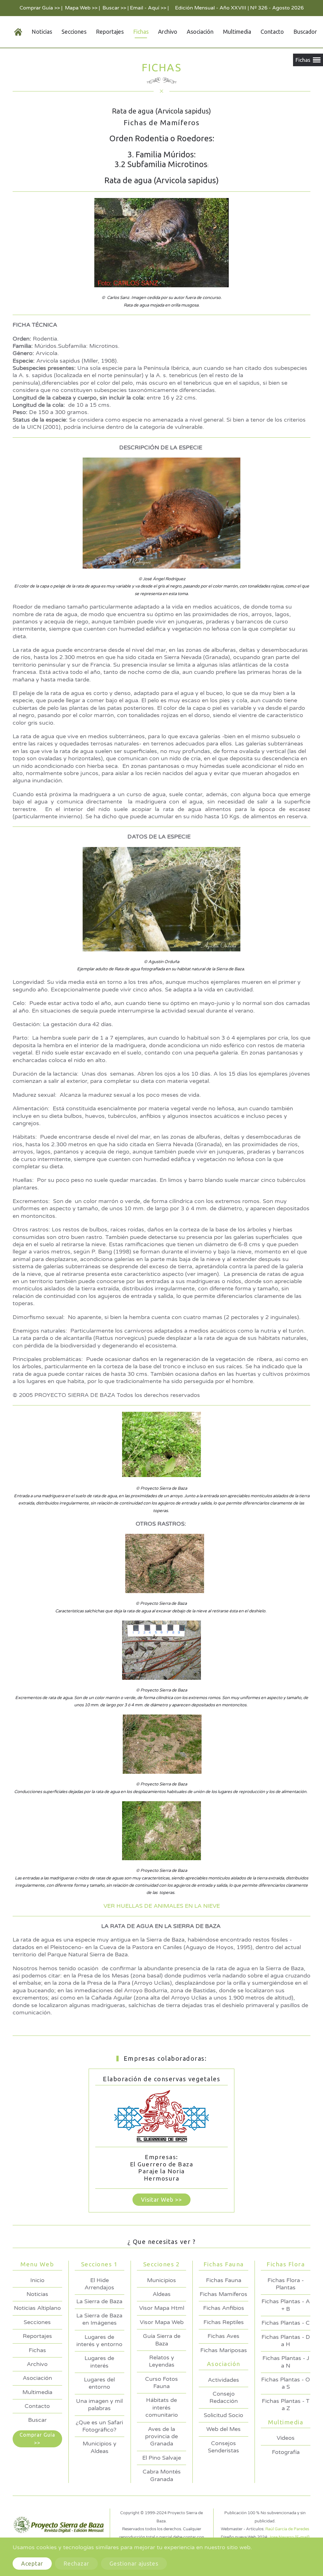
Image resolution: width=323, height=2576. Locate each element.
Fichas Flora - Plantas (286, 2284)
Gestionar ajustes (134, 2563)
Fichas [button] (141, 32)
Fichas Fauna (224, 2280)
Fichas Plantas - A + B (286, 2305)
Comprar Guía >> (40, 8)
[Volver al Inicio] (13, 32)
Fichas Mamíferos (223, 2294)
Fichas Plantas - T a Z (286, 2405)
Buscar (37, 2420)
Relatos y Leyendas (162, 2361)
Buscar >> (114, 8)
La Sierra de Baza (99, 2301)
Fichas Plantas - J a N (286, 2362)
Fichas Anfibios (224, 2308)
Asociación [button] (200, 32)
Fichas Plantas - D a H (286, 2341)
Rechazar (76, 2563)
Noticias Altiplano (37, 2308)
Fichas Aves (223, 2336)
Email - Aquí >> (148, 8)
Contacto (272, 32)
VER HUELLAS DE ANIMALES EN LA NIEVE (162, 1906)
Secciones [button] (74, 32)
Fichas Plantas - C (286, 2323)
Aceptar (32, 2563)
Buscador (305, 32)
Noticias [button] (42, 32)
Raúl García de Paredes (287, 2529)
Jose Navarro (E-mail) (289, 2537)
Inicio (37, 2280)
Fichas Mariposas (224, 2350)
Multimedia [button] (237, 32)
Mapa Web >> (81, 8)
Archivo (168, 32)
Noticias (37, 2294)
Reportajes (110, 32)
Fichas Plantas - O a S (286, 2383)
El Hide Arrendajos (99, 2284)
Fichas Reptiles (224, 2322)
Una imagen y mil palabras (99, 2405)
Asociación (37, 2378)
